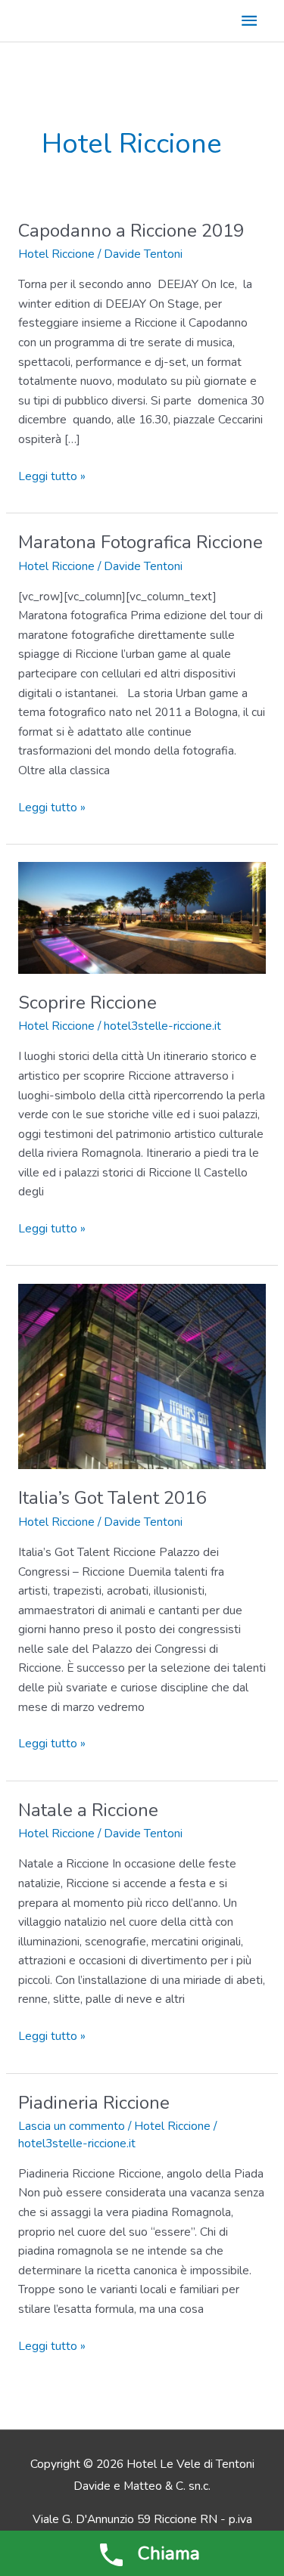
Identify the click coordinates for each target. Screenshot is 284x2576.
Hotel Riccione (56, 254)
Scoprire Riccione (87, 1003)
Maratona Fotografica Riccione (140, 542)
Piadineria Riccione (94, 2103)
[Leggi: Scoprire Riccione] (142, 917)
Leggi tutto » (52, 477)
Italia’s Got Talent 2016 (112, 1498)
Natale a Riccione (88, 1810)
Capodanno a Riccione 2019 (131, 231)
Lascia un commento (72, 2126)
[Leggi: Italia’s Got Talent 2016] (142, 1375)
